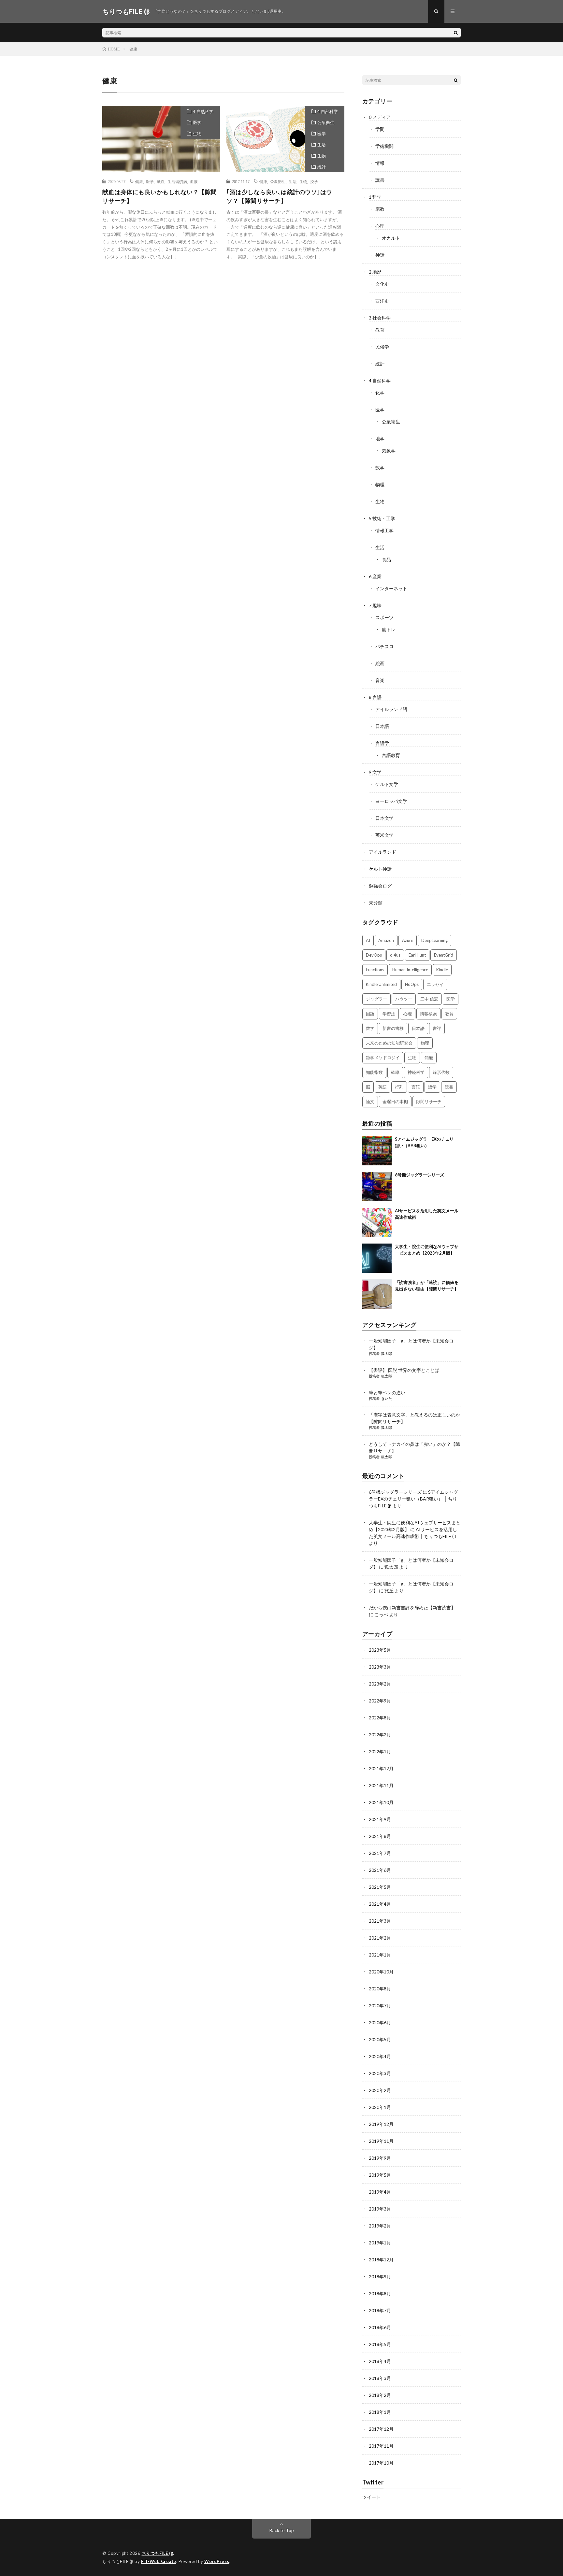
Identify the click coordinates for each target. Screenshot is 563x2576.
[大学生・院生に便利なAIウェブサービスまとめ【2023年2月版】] (377, 1258)
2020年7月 (380, 2006)
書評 (437, 1028)
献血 (161, 181)
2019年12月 (381, 2124)
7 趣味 (375, 605)
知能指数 (374, 1072)
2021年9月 (380, 1819)
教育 (380, 330)
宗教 (380, 209)
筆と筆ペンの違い (387, 1393)
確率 (395, 1072)
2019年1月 (380, 2243)
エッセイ (435, 984)
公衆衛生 (326, 122)
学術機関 (384, 146)
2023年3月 (380, 1667)
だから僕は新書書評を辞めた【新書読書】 (412, 1608)
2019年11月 (381, 2141)
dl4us (395, 955)
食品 (386, 559)
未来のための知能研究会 (389, 1043)
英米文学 (384, 835)
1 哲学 (375, 197)
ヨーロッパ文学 (391, 801)
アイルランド (383, 852)
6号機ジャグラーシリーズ (419, 1175)
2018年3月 (380, 2378)
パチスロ (384, 646)
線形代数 (441, 1072)
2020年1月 (380, 2107)
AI (368, 940)
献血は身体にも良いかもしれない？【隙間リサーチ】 (160, 196)
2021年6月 (380, 1870)
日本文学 (384, 818)
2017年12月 (381, 2429)
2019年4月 (380, 2192)
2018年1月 (380, 2412)
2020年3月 (380, 2073)
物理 (380, 484)
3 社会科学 (380, 318)
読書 (380, 180)
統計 (322, 167)
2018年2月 (380, 2395)
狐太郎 (387, 1353)
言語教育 (391, 755)
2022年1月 (380, 1751)
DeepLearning (434, 940)
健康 (139, 181)
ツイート (371, 2497)
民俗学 (382, 347)
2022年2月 (380, 1735)
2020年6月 (380, 2022)
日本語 (382, 726)
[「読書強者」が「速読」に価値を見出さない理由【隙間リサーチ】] (377, 1294)
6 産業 (375, 576)
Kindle (442, 970)
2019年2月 (380, 2226)
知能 (429, 1058)
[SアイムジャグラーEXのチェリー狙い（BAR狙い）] (377, 1151)
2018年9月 (380, 2277)
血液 (194, 181)
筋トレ (389, 629)
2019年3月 (380, 2209)
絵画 (380, 663)
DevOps (374, 955)
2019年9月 (380, 2158)
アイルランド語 (391, 709)
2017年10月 (381, 2463)
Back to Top (282, 2530)
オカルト (391, 238)
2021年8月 (380, 1836)
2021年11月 (381, 1785)
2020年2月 (380, 2090)
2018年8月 (380, 2293)
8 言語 (375, 697)
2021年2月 (380, 1938)
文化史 (382, 284)
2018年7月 (380, 2310)
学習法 (389, 1014)
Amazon (386, 940)
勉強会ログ (380, 886)
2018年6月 (380, 2327)
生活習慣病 (177, 181)
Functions (375, 970)
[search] (456, 33)
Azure (408, 940)
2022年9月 (380, 1701)
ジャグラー (376, 999)
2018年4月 (380, 2361)
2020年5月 (380, 2039)
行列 (399, 1087)
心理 (380, 226)
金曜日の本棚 (395, 1102)
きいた (387, 1398)
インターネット (391, 588)
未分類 (376, 903)
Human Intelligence (410, 970)
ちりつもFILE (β (158, 2553)
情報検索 (428, 1014)
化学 (380, 393)
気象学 (389, 451)
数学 (380, 468)
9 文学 (375, 772)
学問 (380, 129)
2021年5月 (380, 1887)
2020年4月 (380, 2056)
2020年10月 (381, 1972)
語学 (432, 1087)
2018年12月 (381, 2260)
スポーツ (384, 617)
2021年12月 (381, 1768)
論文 (370, 1102)
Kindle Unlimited (381, 984)
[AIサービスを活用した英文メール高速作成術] (377, 1222)
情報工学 (384, 530)
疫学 (314, 181)
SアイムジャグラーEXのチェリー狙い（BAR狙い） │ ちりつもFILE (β (413, 1499)
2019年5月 (380, 2175)
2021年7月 (380, 1853)
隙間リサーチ (429, 1102)
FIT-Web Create (159, 2561)
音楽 (380, 680)
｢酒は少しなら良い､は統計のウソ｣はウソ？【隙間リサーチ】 (279, 196)
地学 (380, 439)
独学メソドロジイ (383, 1058)
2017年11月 (381, 2446)
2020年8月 (380, 1989)
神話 (380, 255)
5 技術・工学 (382, 518)
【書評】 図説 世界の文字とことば (404, 1370)
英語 (383, 1087)
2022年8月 (380, 1718)
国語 (370, 1014)
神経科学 (416, 1072)
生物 (197, 134)
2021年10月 (381, 1802)
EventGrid (444, 955)
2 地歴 (375, 272)
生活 (322, 145)
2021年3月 (380, 1921)
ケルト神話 (380, 869)
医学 (197, 122)
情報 (380, 163)
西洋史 (382, 301)
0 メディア (380, 117)
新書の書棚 (393, 1028)
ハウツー (404, 999)
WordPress (217, 2561)
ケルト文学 (387, 784)
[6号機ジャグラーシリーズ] (377, 1187)
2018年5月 (380, 2344)
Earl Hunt (417, 955)
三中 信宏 (429, 999)
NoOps (412, 984)
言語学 (382, 743)
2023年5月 (380, 1650)
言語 (416, 1087)
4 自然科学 (203, 111)
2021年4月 (380, 1904)
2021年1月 (380, 1955)
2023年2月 (380, 1684)
